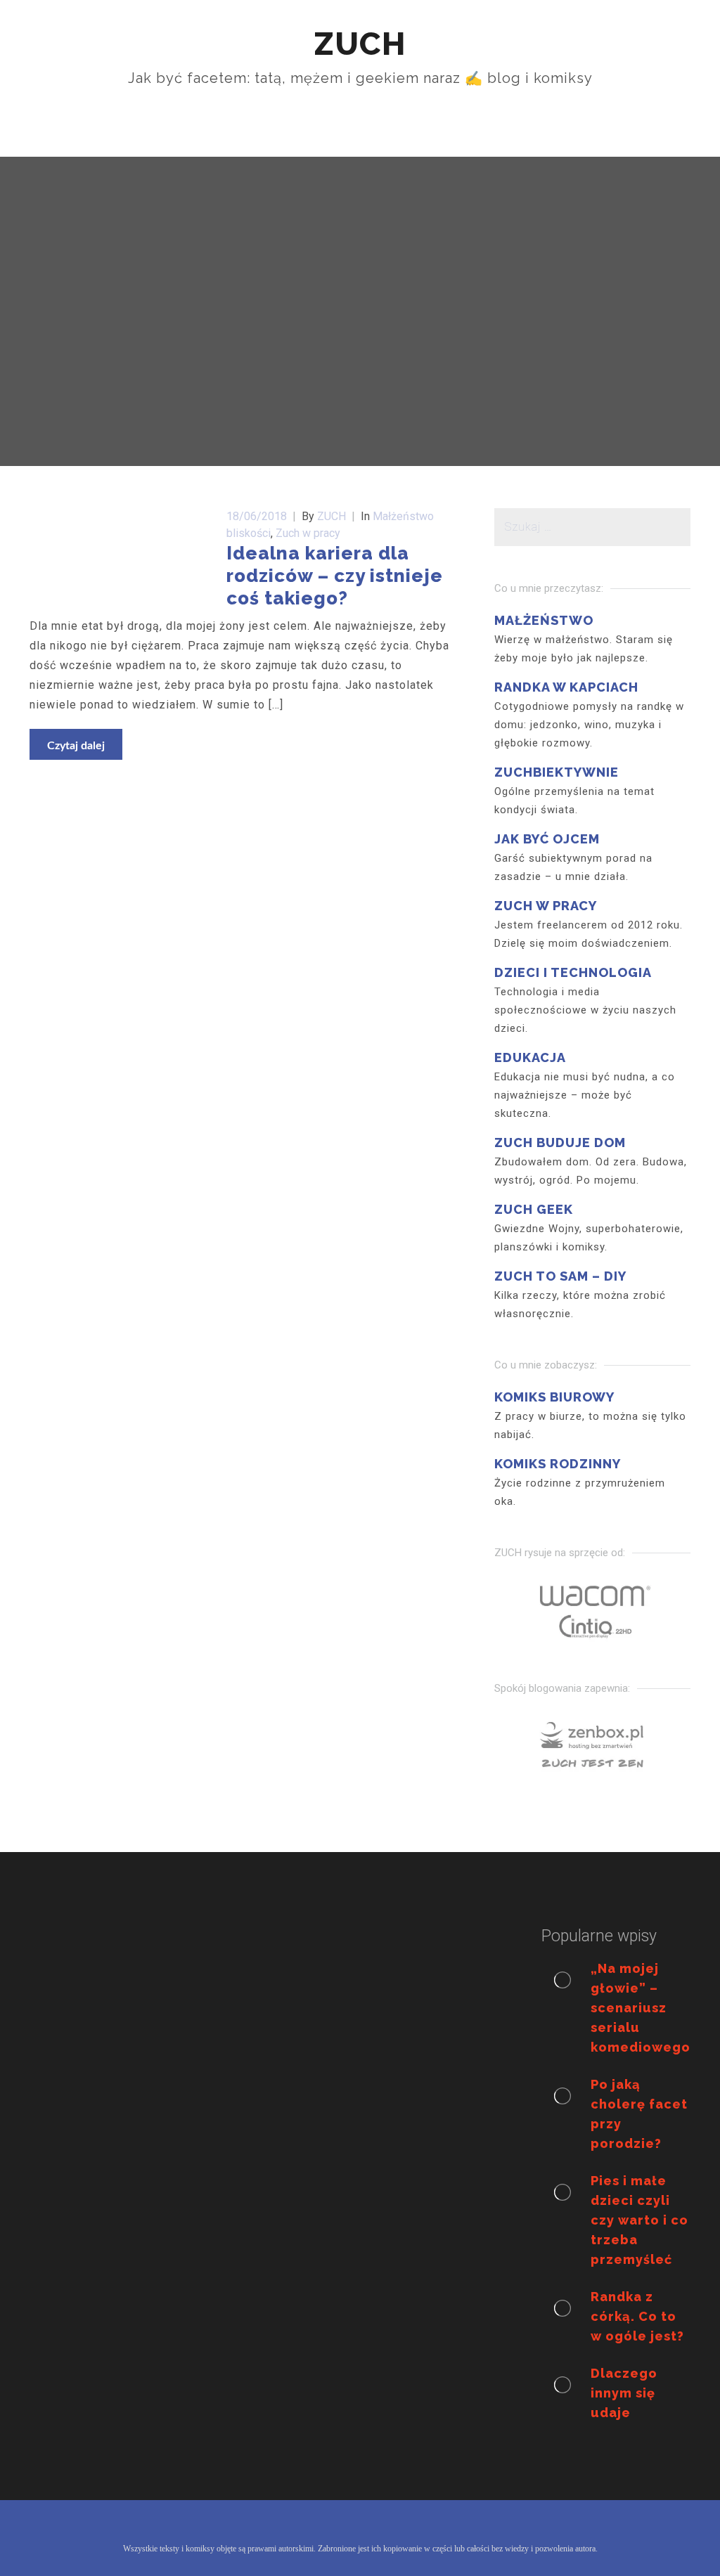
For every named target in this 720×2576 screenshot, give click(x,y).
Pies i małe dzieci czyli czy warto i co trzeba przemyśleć (639, 2220)
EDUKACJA (530, 1057)
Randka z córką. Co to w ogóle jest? (637, 2316)
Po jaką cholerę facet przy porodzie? (639, 2114)
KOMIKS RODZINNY (558, 1464)
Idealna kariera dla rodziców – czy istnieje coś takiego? (335, 576)
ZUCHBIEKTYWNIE (557, 772)
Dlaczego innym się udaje (624, 2393)
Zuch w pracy (308, 533)
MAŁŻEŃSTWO (544, 620)
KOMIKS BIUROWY (554, 1397)
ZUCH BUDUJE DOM (560, 1143)
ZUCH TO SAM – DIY (560, 1276)
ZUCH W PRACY (546, 906)
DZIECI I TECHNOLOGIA (573, 972)
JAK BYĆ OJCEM (547, 839)
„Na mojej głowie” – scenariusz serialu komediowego (641, 2008)
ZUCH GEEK (534, 1209)
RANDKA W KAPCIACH (566, 687)
